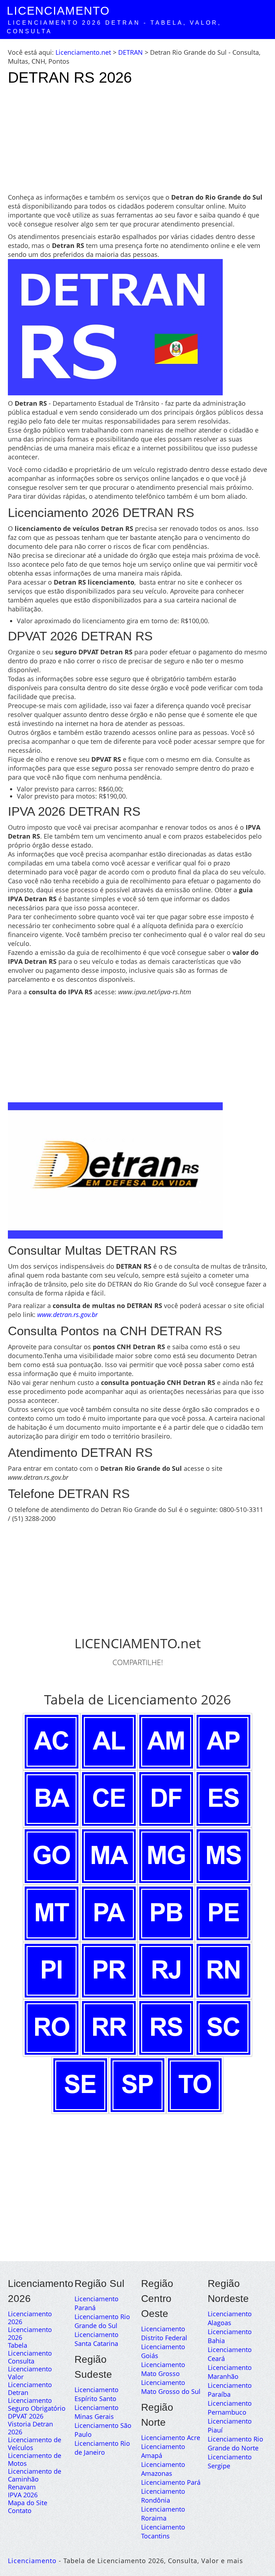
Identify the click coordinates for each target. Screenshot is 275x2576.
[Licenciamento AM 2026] (166, 1741)
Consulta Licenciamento (30, 2365)
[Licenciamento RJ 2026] (166, 1970)
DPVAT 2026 (26, 2416)
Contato (20, 2511)
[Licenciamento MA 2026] (109, 1855)
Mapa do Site (28, 2503)
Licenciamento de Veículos (35, 2444)
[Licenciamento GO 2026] (52, 1855)
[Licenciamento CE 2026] (109, 1798)
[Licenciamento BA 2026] (52, 1798)
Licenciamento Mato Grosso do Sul (171, 2387)
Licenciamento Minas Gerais (97, 2412)
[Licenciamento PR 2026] (109, 1970)
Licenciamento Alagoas (230, 2318)
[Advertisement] (137, 143)
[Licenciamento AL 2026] (109, 1741)
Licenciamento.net (83, 52)
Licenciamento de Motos (35, 2459)
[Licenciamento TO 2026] (195, 2084)
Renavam (22, 2487)
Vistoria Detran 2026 (30, 2428)
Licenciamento (58, 11)
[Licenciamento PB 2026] (166, 1913)
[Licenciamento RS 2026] (166, 2027)
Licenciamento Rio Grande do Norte (235, 2443)
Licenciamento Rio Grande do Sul (102, 2321)
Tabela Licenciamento (30, 2349)
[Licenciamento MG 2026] (166, 1855)
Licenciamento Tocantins (163, 2531)
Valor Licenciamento (30, 2381)
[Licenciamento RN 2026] (223, 1970)
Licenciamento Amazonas (163, 2469)
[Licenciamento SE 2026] (80, 2084)
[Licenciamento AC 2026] (52, 1741)
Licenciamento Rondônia (163, 2496)
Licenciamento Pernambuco (230, 2408)
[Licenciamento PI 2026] (52, 1970)
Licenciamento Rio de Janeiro (102, 2448)
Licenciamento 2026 (30, 2318)
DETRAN (131, 52)
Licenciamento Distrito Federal (164, 2333)
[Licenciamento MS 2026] (223, 1855)
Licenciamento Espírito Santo (97, 2394)
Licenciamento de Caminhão (35, 2475)
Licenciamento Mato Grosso (163, 2369)
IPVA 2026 (23, 2495)
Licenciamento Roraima (163, 2514)
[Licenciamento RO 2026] (52, 2027)
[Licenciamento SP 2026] (137, 2084)
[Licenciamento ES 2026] (223, 1798)
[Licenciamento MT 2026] (52, 1913)
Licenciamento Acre (171, 2438)
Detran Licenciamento (30, 2396)
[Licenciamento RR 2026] (109, 2027)
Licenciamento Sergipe (230, 2461)
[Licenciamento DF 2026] (166, 1798)
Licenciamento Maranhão (230, 2372)
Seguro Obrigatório (37, 2408)
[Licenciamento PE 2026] (223, 1913)
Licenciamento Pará (171, 2482)
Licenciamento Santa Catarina (97, 2339)
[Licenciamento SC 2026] (223, 2027)
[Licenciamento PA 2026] (109, 1913)
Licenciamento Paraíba (230, 2390)
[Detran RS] (115, 1170)
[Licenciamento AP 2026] (223, 1741)
